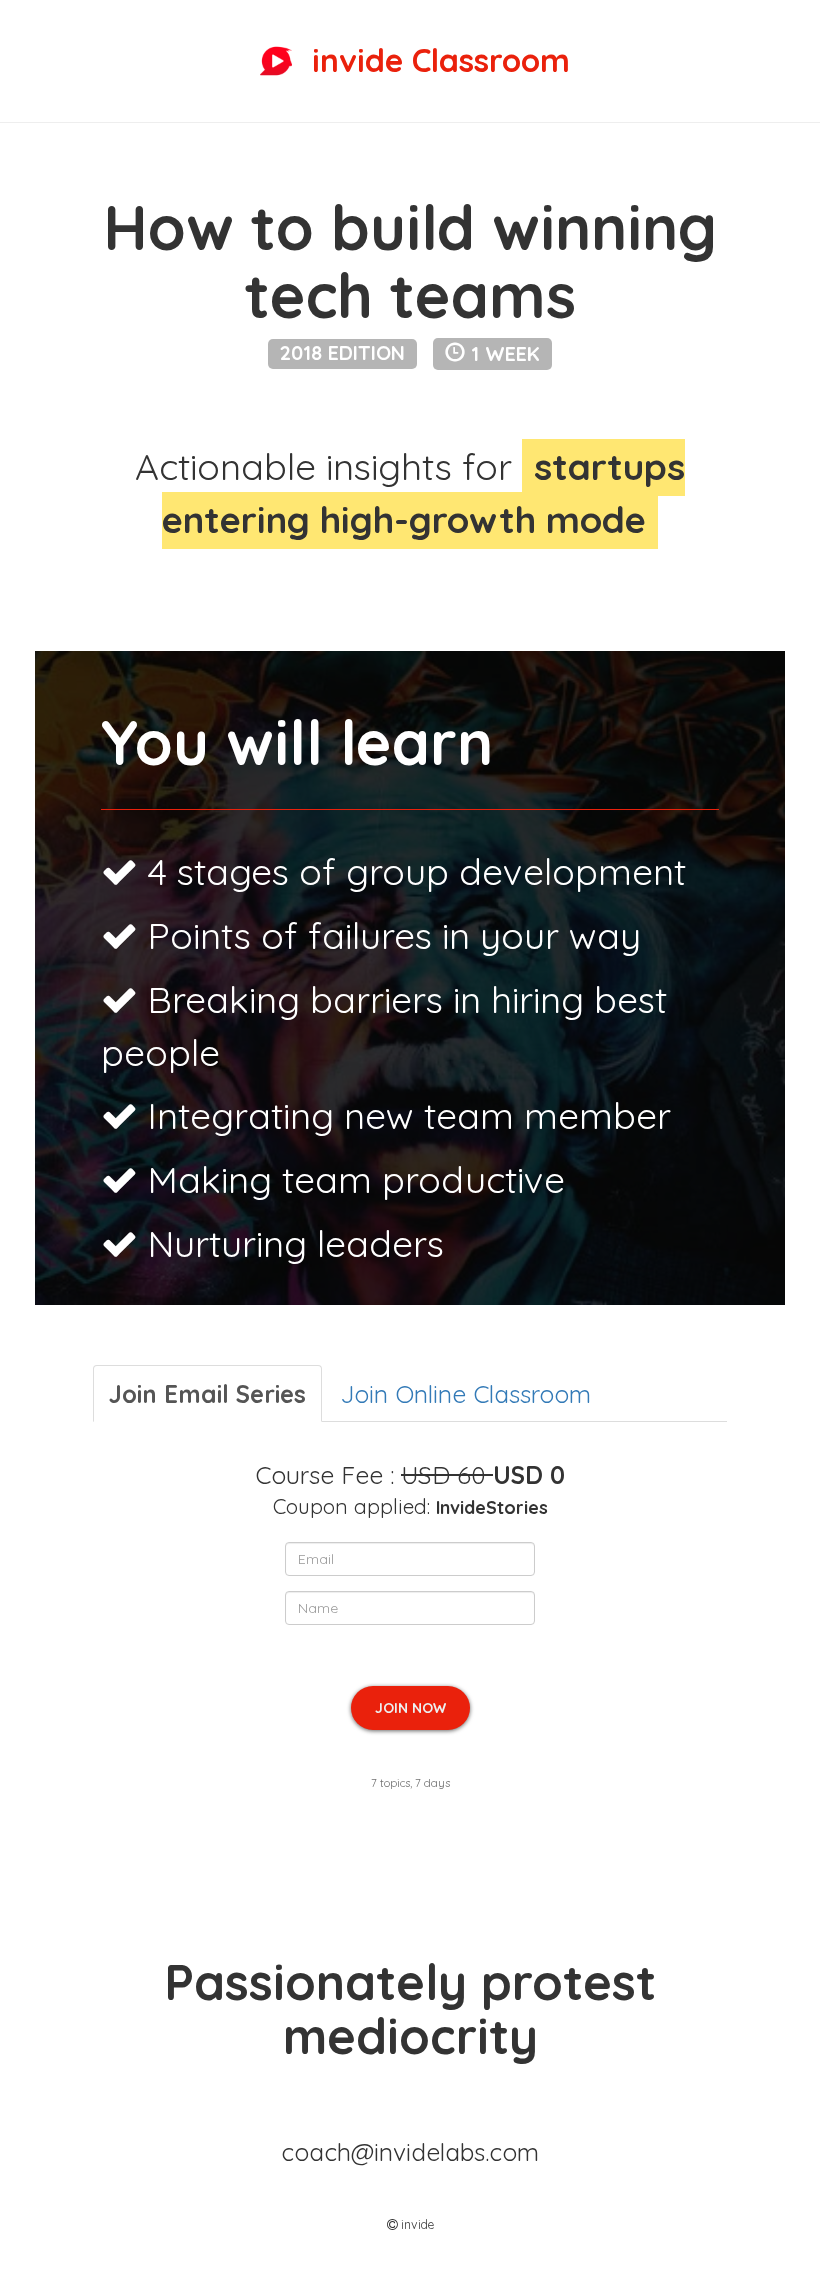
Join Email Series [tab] (207, 1393)
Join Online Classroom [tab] (465, 1393)
